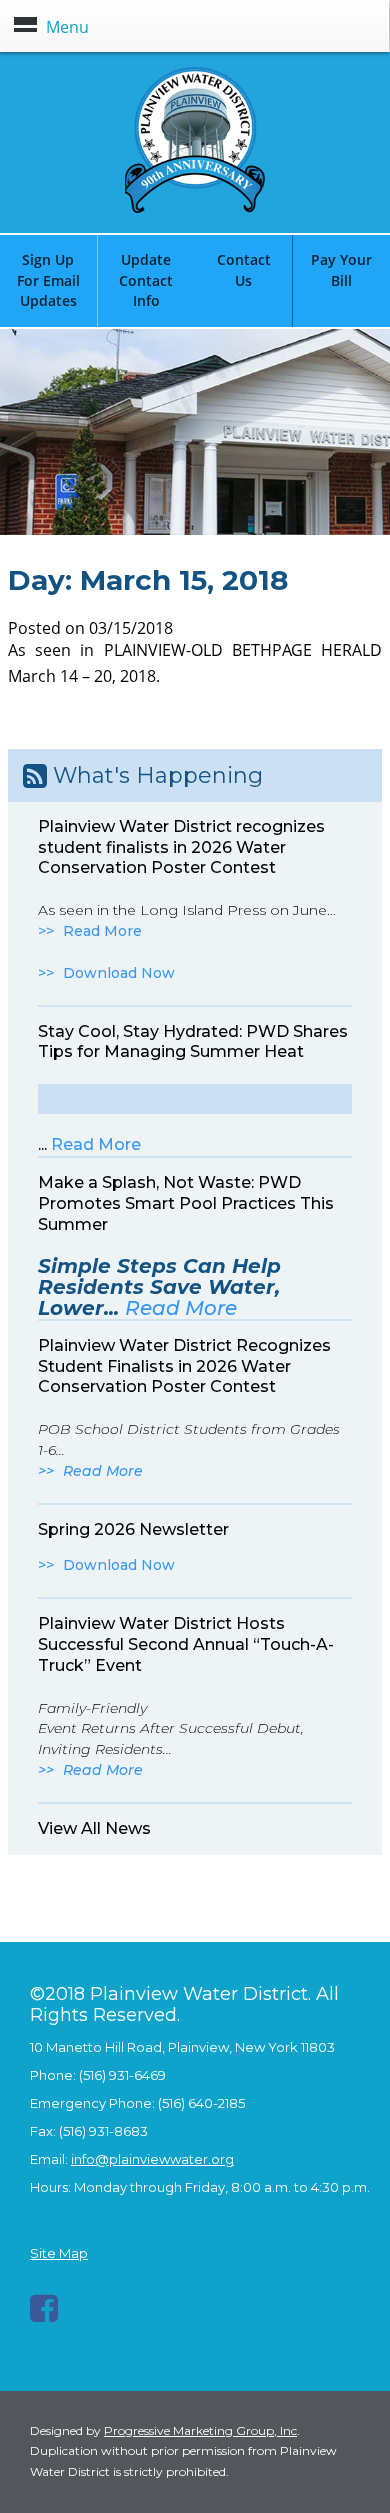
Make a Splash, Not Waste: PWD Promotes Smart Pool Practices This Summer (186, 1203)
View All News (94, 1828)
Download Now (119, 973)
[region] (195, 432)
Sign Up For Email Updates (48, 280)
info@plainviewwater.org (152, 2159)
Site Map (59, 2253)
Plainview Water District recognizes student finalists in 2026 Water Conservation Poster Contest (181, 847)
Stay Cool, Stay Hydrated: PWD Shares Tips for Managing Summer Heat (193, 1042)
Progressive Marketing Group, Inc (200, 2430)
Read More (102, 931)
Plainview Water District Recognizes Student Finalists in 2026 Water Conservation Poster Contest (184, 1366)
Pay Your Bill (341, 270)
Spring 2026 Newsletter (133, 1529)
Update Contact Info (146, 280)
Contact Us (244, 270)
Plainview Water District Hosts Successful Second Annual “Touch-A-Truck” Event (186, 1644)
